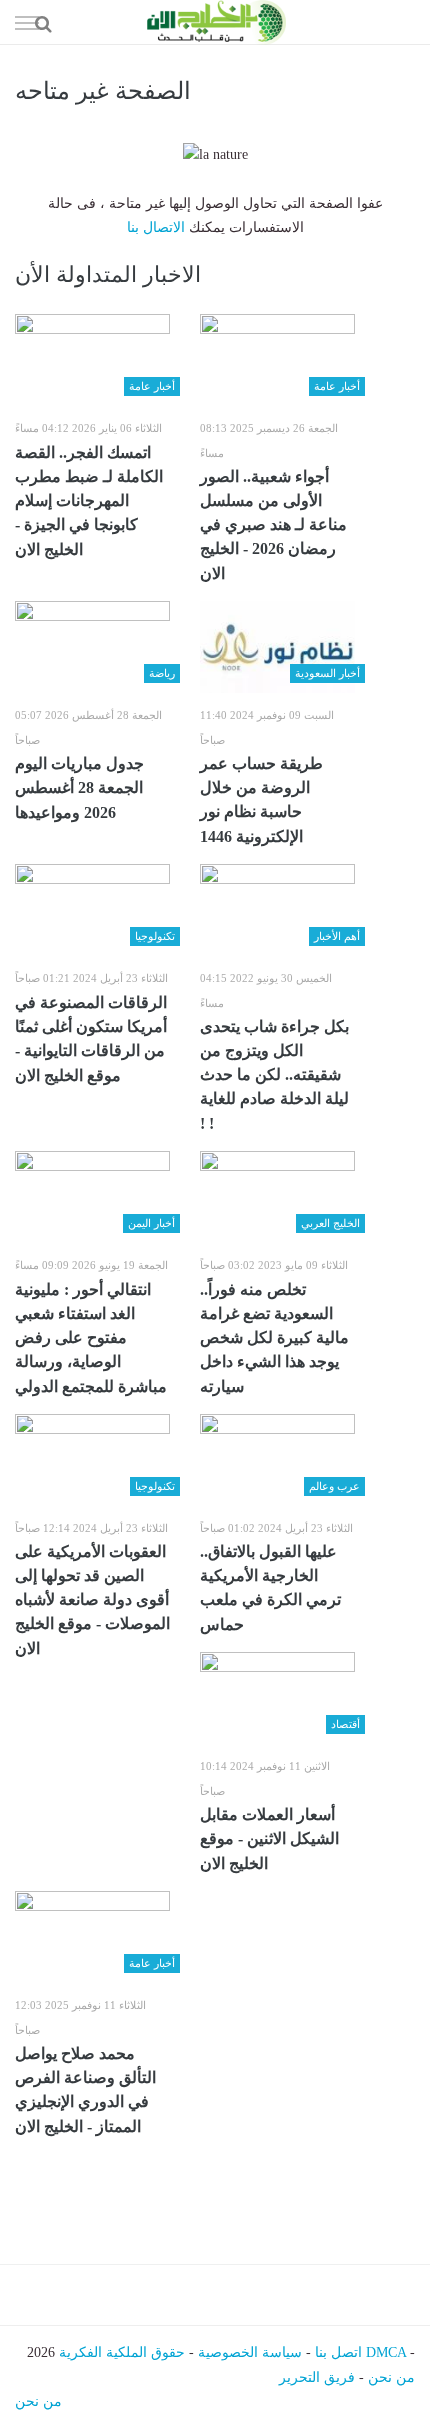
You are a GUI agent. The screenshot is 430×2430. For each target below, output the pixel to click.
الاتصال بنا (156, 227)
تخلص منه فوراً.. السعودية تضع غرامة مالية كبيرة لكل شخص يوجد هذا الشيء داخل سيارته (274, 1338)
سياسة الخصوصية (250, 2352)
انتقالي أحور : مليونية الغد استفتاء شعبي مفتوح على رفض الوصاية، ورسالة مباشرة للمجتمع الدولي (91, 1338)
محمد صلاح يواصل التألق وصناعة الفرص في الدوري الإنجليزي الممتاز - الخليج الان (85, 2090)
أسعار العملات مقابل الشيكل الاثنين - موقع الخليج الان (269, 1839)
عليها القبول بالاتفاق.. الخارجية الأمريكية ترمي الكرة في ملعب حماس (270, 1588)
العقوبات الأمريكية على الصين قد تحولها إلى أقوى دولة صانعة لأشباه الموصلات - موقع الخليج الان (92, 1600)
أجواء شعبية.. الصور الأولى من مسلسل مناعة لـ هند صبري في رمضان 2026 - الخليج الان (273, 525)
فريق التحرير (317, 2377)
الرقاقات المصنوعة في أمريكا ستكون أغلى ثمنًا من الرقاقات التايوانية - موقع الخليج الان (91, 1039)
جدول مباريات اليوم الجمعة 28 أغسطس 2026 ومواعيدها (79, 788)
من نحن (391, 2377)
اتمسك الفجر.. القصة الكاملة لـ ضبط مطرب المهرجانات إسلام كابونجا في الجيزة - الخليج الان (89, 501)
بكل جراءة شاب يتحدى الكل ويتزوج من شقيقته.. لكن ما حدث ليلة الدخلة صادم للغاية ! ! (274, 1075)
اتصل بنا (338, 2352)
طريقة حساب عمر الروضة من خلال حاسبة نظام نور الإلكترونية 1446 (261, 800)
